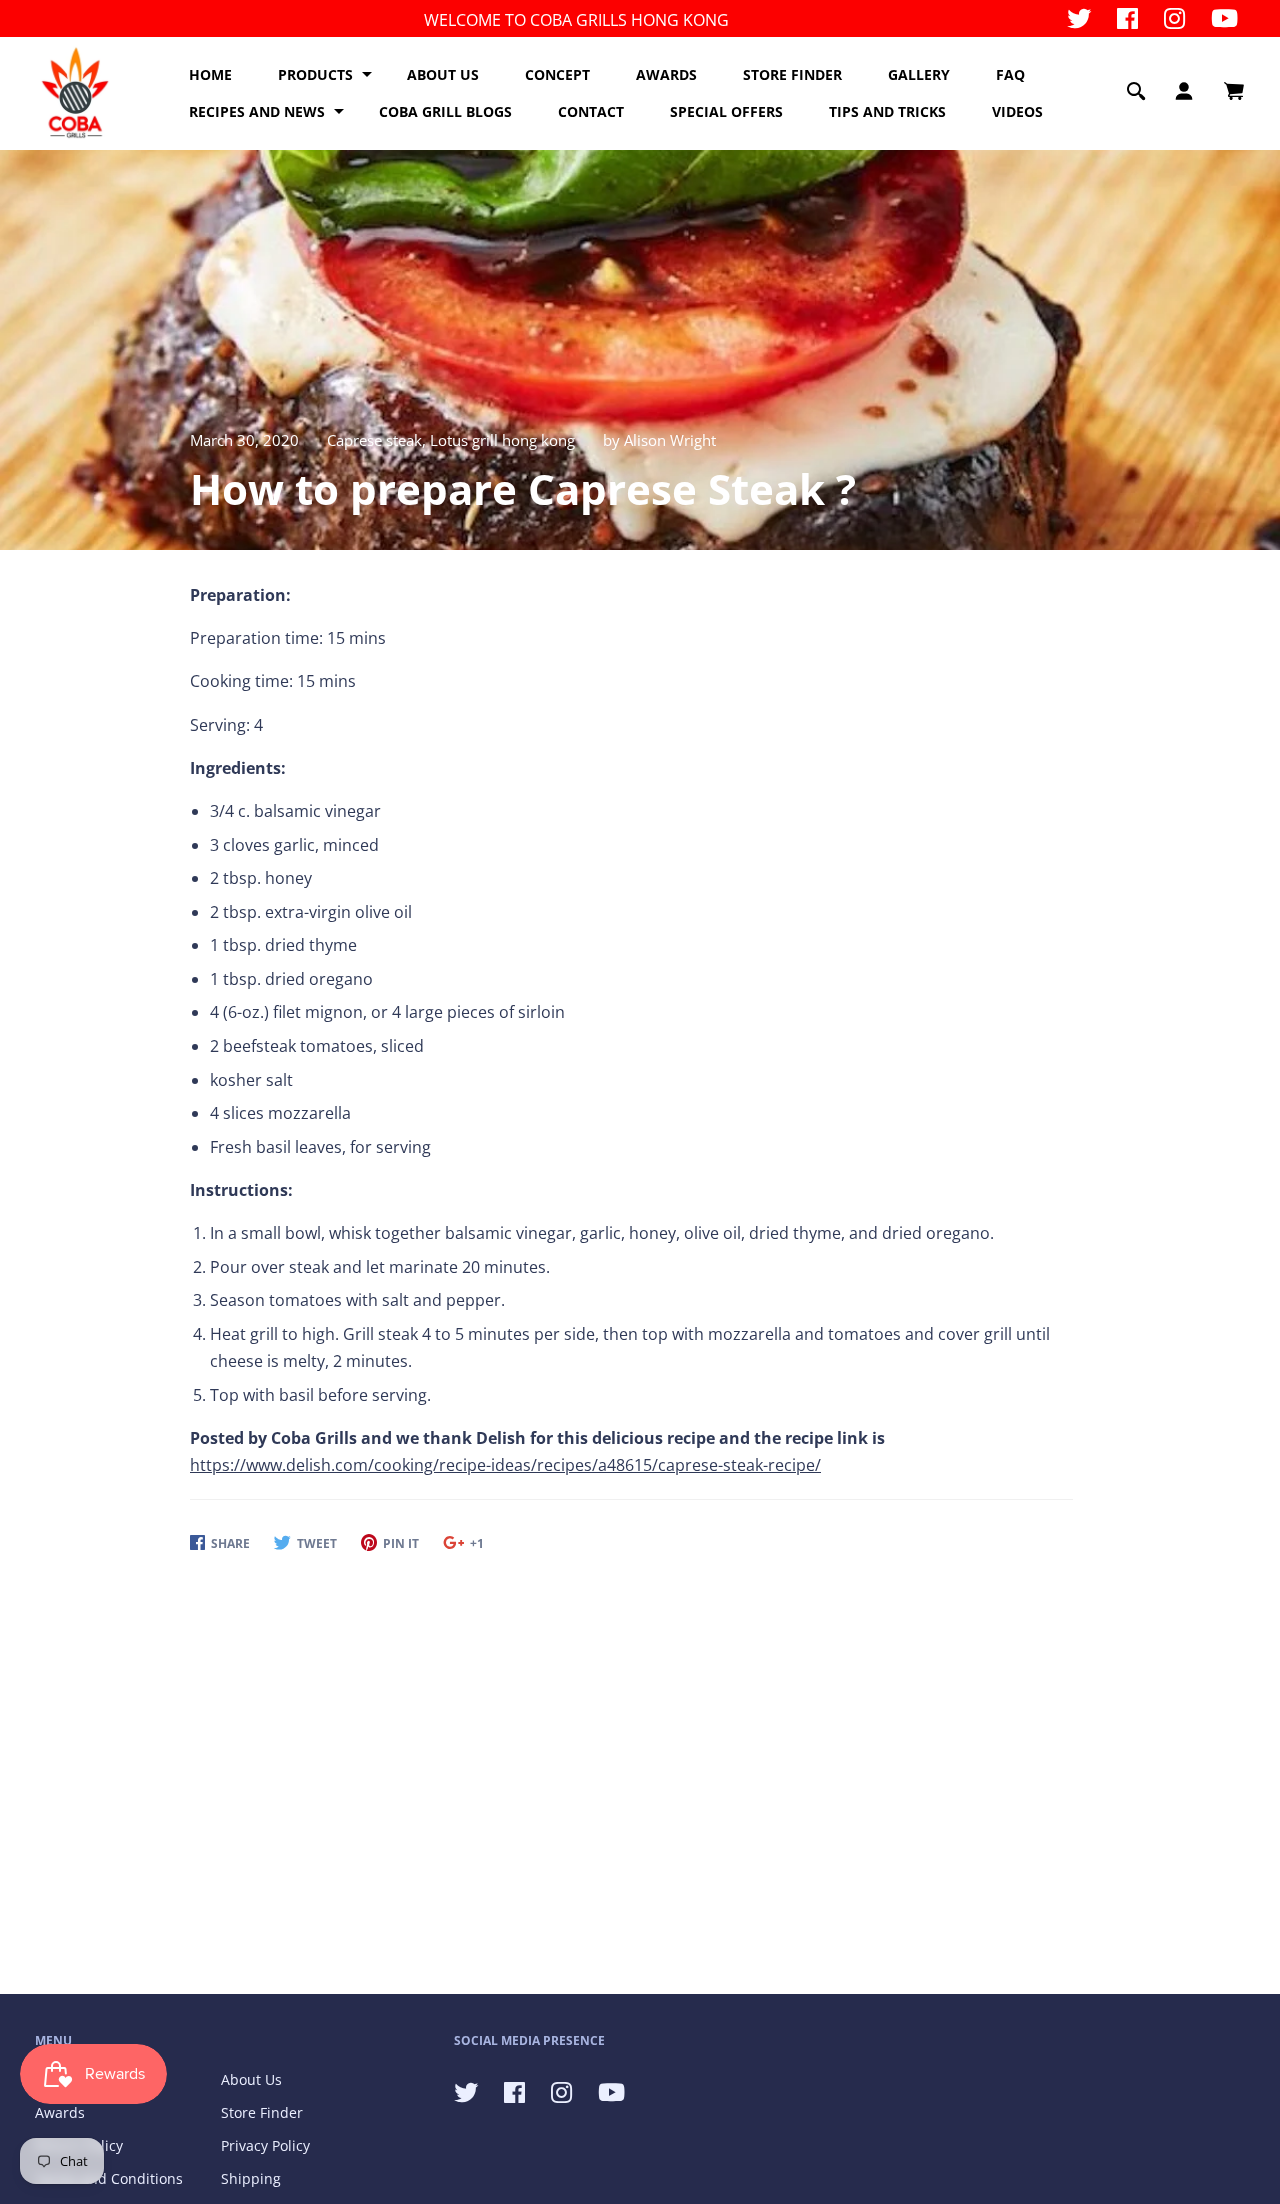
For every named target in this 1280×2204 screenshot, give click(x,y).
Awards (60, 2112)
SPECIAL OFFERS (726, 111)
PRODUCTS (315, 74)
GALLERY (919, 74)
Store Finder (262, 2112)
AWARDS (666, 74)
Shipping (251, 2178)
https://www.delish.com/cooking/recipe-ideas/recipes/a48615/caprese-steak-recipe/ (505, 1465)
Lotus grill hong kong (502, 440)
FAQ (1010, 74)
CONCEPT (557, 74)
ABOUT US (443, 74)
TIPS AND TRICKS (887, 111)
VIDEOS (1017, 111)
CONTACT (591, 111)
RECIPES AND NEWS (257, 111)
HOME (210, 74)
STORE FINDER (792, 74)
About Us (251, 2079)
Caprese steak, (378, 440)
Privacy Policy (265, 2145)
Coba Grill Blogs (445, 111)
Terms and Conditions (109, 2178)
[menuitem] (210, 75)
